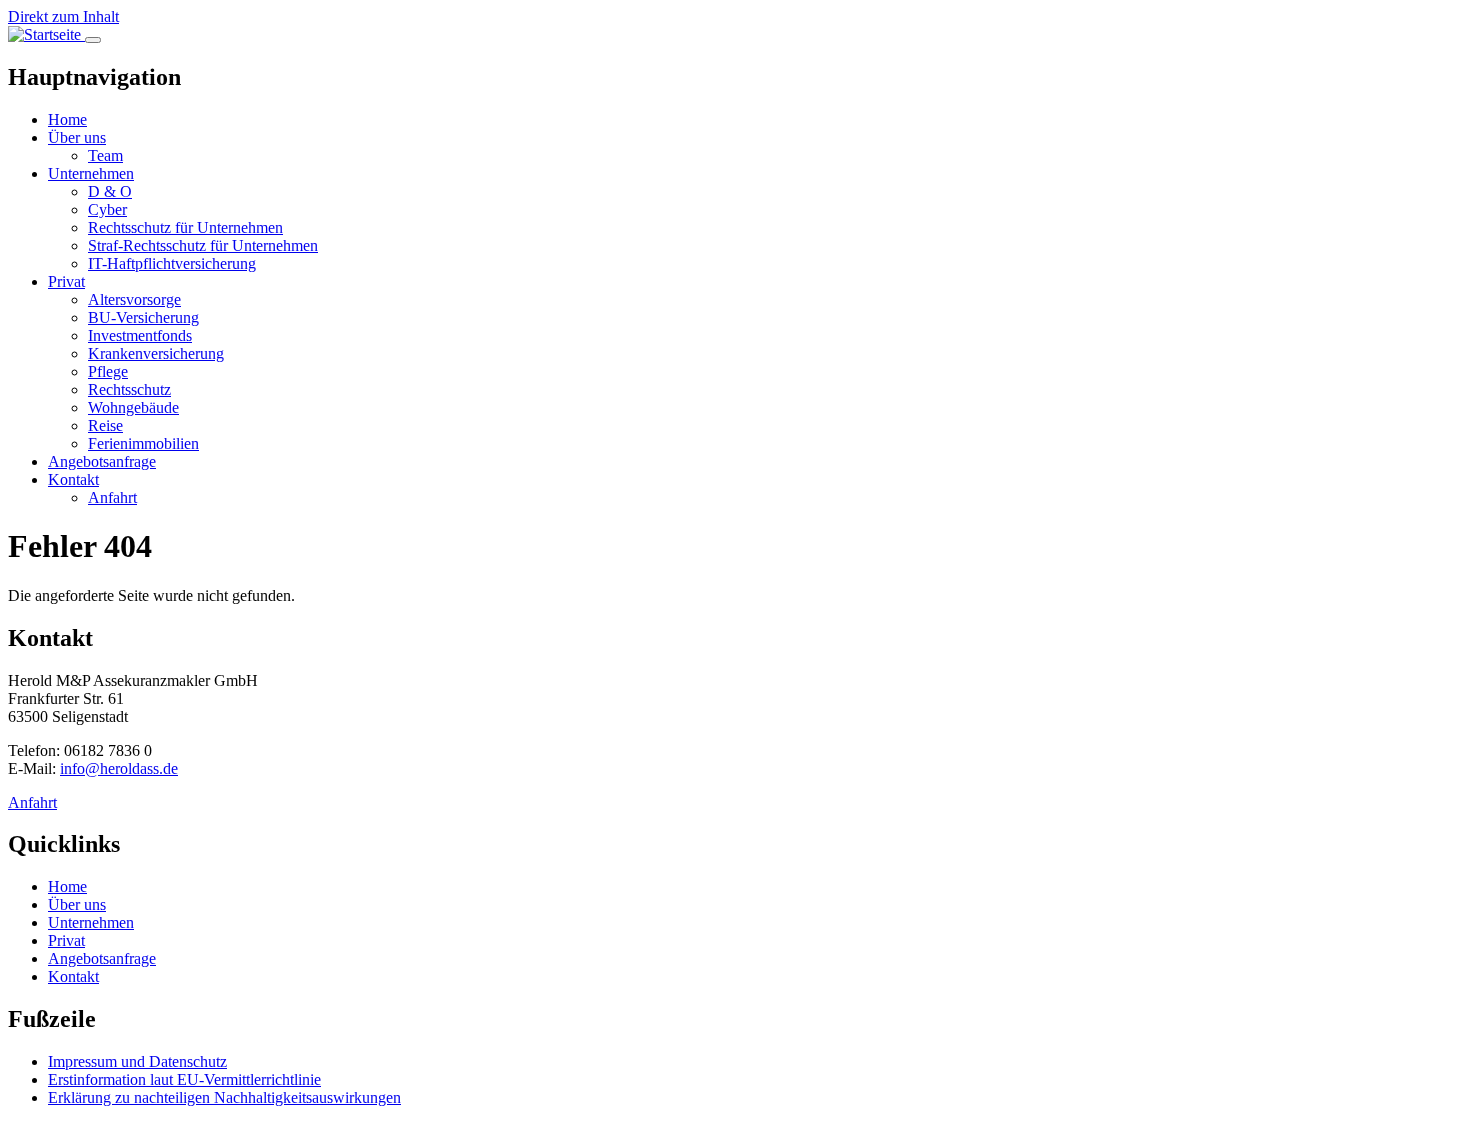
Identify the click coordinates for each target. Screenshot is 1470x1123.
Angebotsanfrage (102, 461)
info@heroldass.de (119, 768)
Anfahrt (112, 497)
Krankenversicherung (156, 353)
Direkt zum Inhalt (63, 16)
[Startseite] (46, 34)
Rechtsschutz (129, 389)
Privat (66, 281)
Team (105, 155)
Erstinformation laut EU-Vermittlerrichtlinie (184, 1079)
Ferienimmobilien (143, 443)
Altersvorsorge (134, 299)
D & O (110, 191)
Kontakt (73, 479)
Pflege (108, 371)
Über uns (77, 137)
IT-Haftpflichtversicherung (172, 263)
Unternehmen (91, 173)
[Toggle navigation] (93, 40)
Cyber (107, 209)
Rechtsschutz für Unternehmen (185, 227)
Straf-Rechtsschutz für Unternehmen (203, 245)
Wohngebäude (133, 407)
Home (67, 119)
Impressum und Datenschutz (137, 1061)
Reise (105, 425)
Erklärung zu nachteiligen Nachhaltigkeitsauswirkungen (224, 1097)
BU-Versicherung (143, 317)
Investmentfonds (140, 335)
